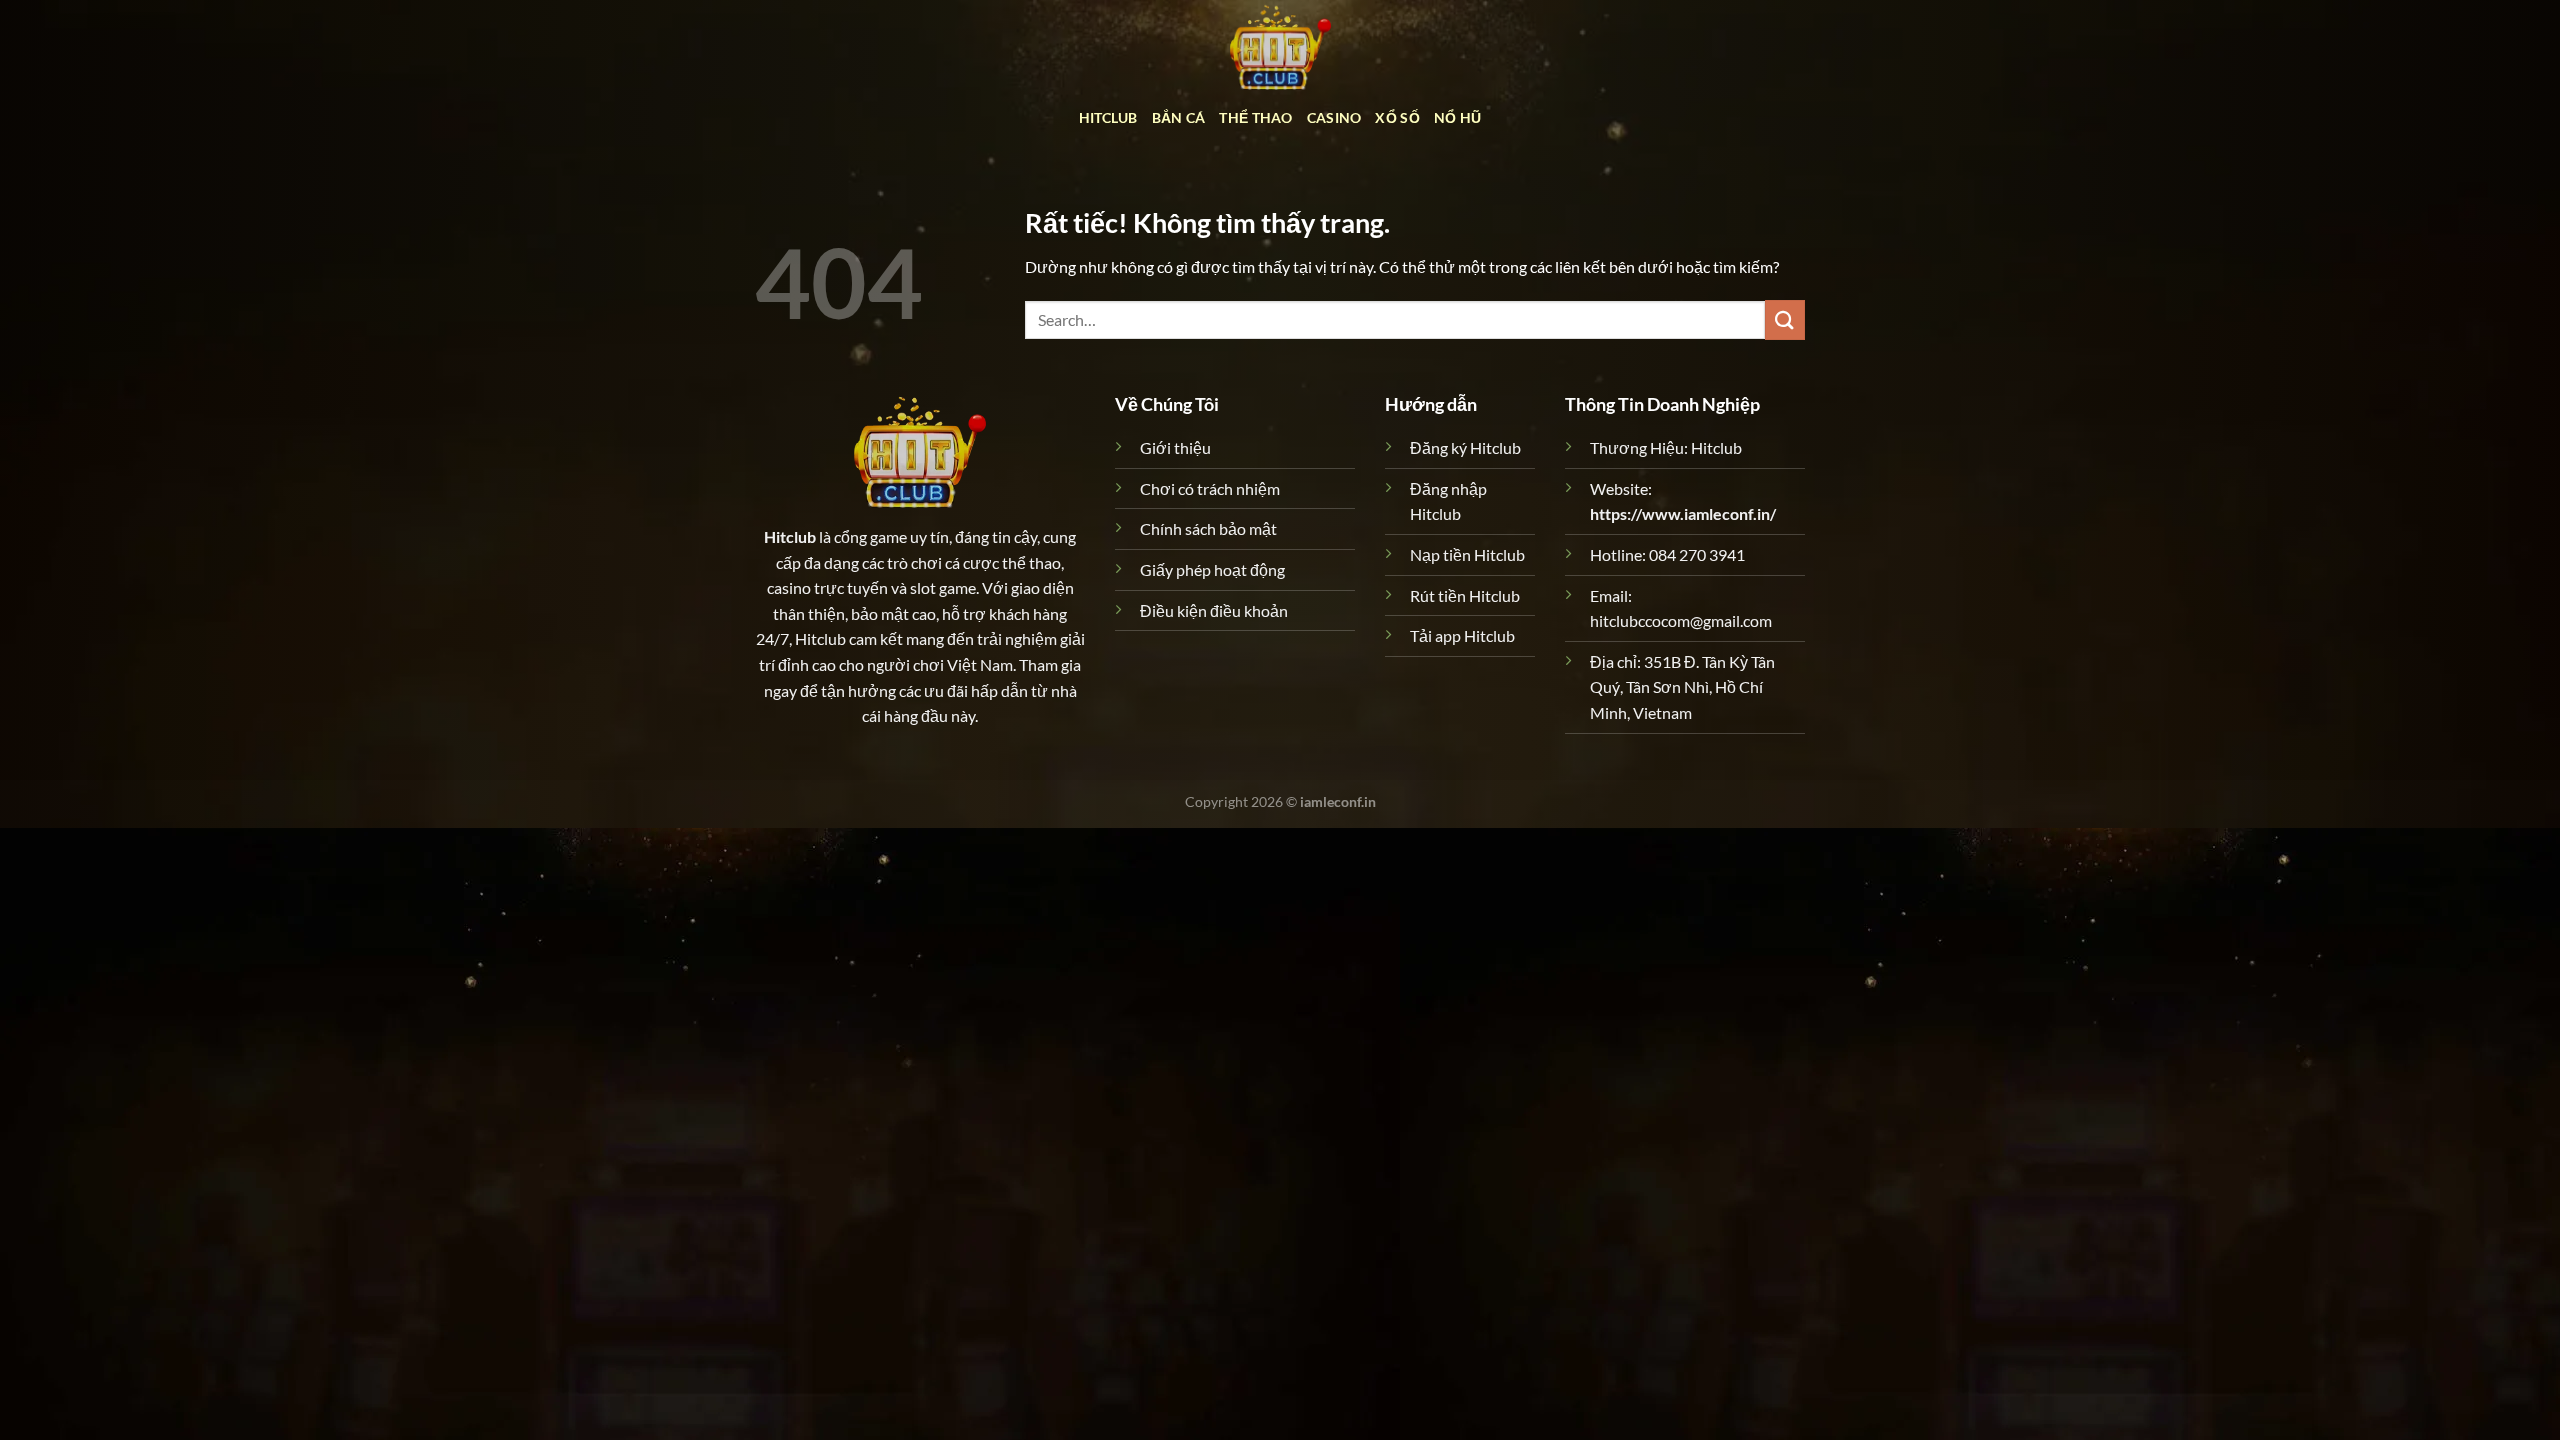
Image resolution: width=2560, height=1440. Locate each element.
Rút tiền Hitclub (1465, 595)
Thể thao (1255, 117)
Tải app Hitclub (1462, 635)
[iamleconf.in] (1280, 45)
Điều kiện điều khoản (1214, 610)
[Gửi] (1785, 319)
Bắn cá (1179, 117)
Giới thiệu (1175, 447)
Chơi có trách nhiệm (1210, 488)
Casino (1334, 117)
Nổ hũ (1457, 117)
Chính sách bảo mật (1208, 528)
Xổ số (1397, 117)
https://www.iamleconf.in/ (1683, 513)
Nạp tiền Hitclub (1467, 554)
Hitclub (1108, 117)
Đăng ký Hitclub (1465, 447)
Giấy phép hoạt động (1212, 569)
